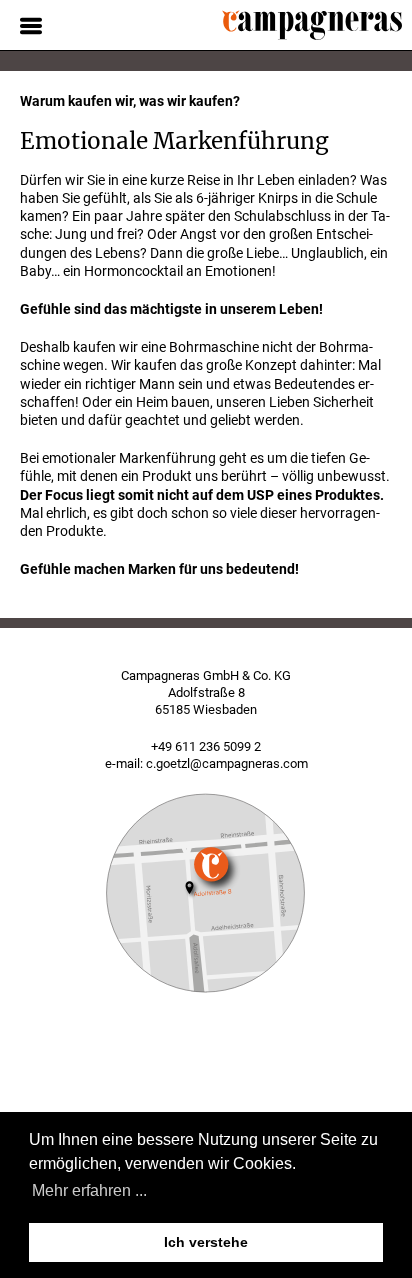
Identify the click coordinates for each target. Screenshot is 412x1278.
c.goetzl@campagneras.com (227, 763)
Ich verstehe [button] (206, 1242)
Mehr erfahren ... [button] (89, 1190)
